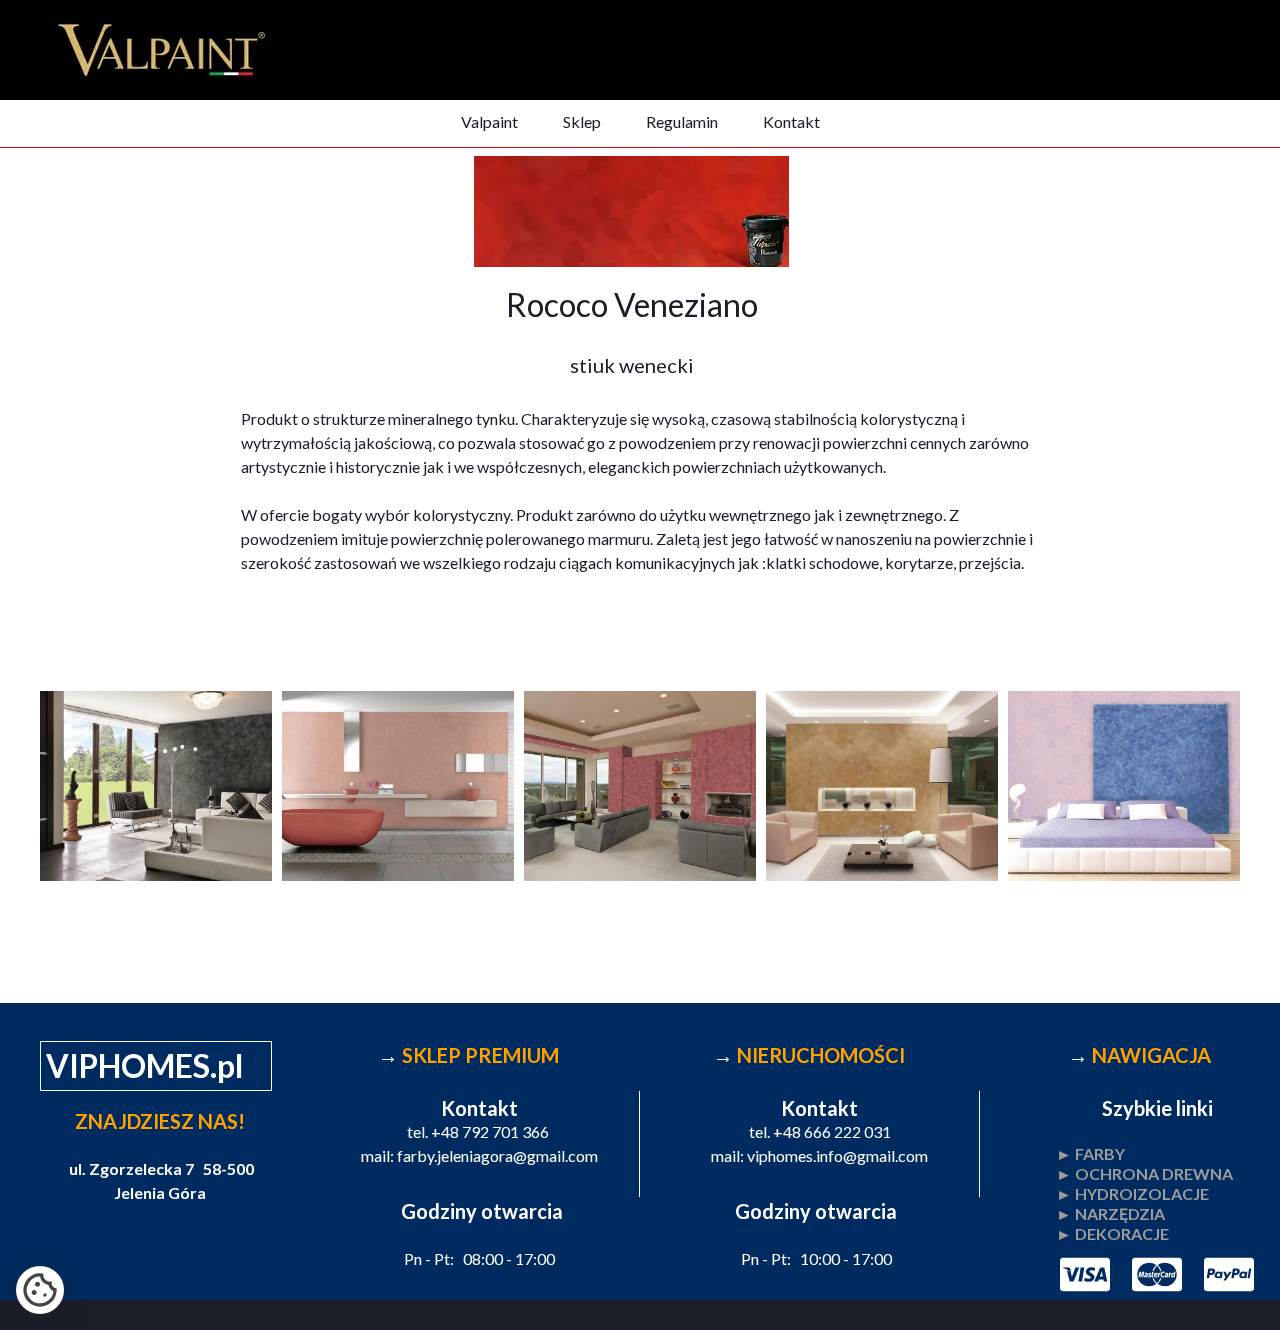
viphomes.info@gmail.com (837, 1155)
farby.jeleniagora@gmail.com (497, 1155)
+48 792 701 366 (490, 1131)
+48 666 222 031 (832, 1131)
